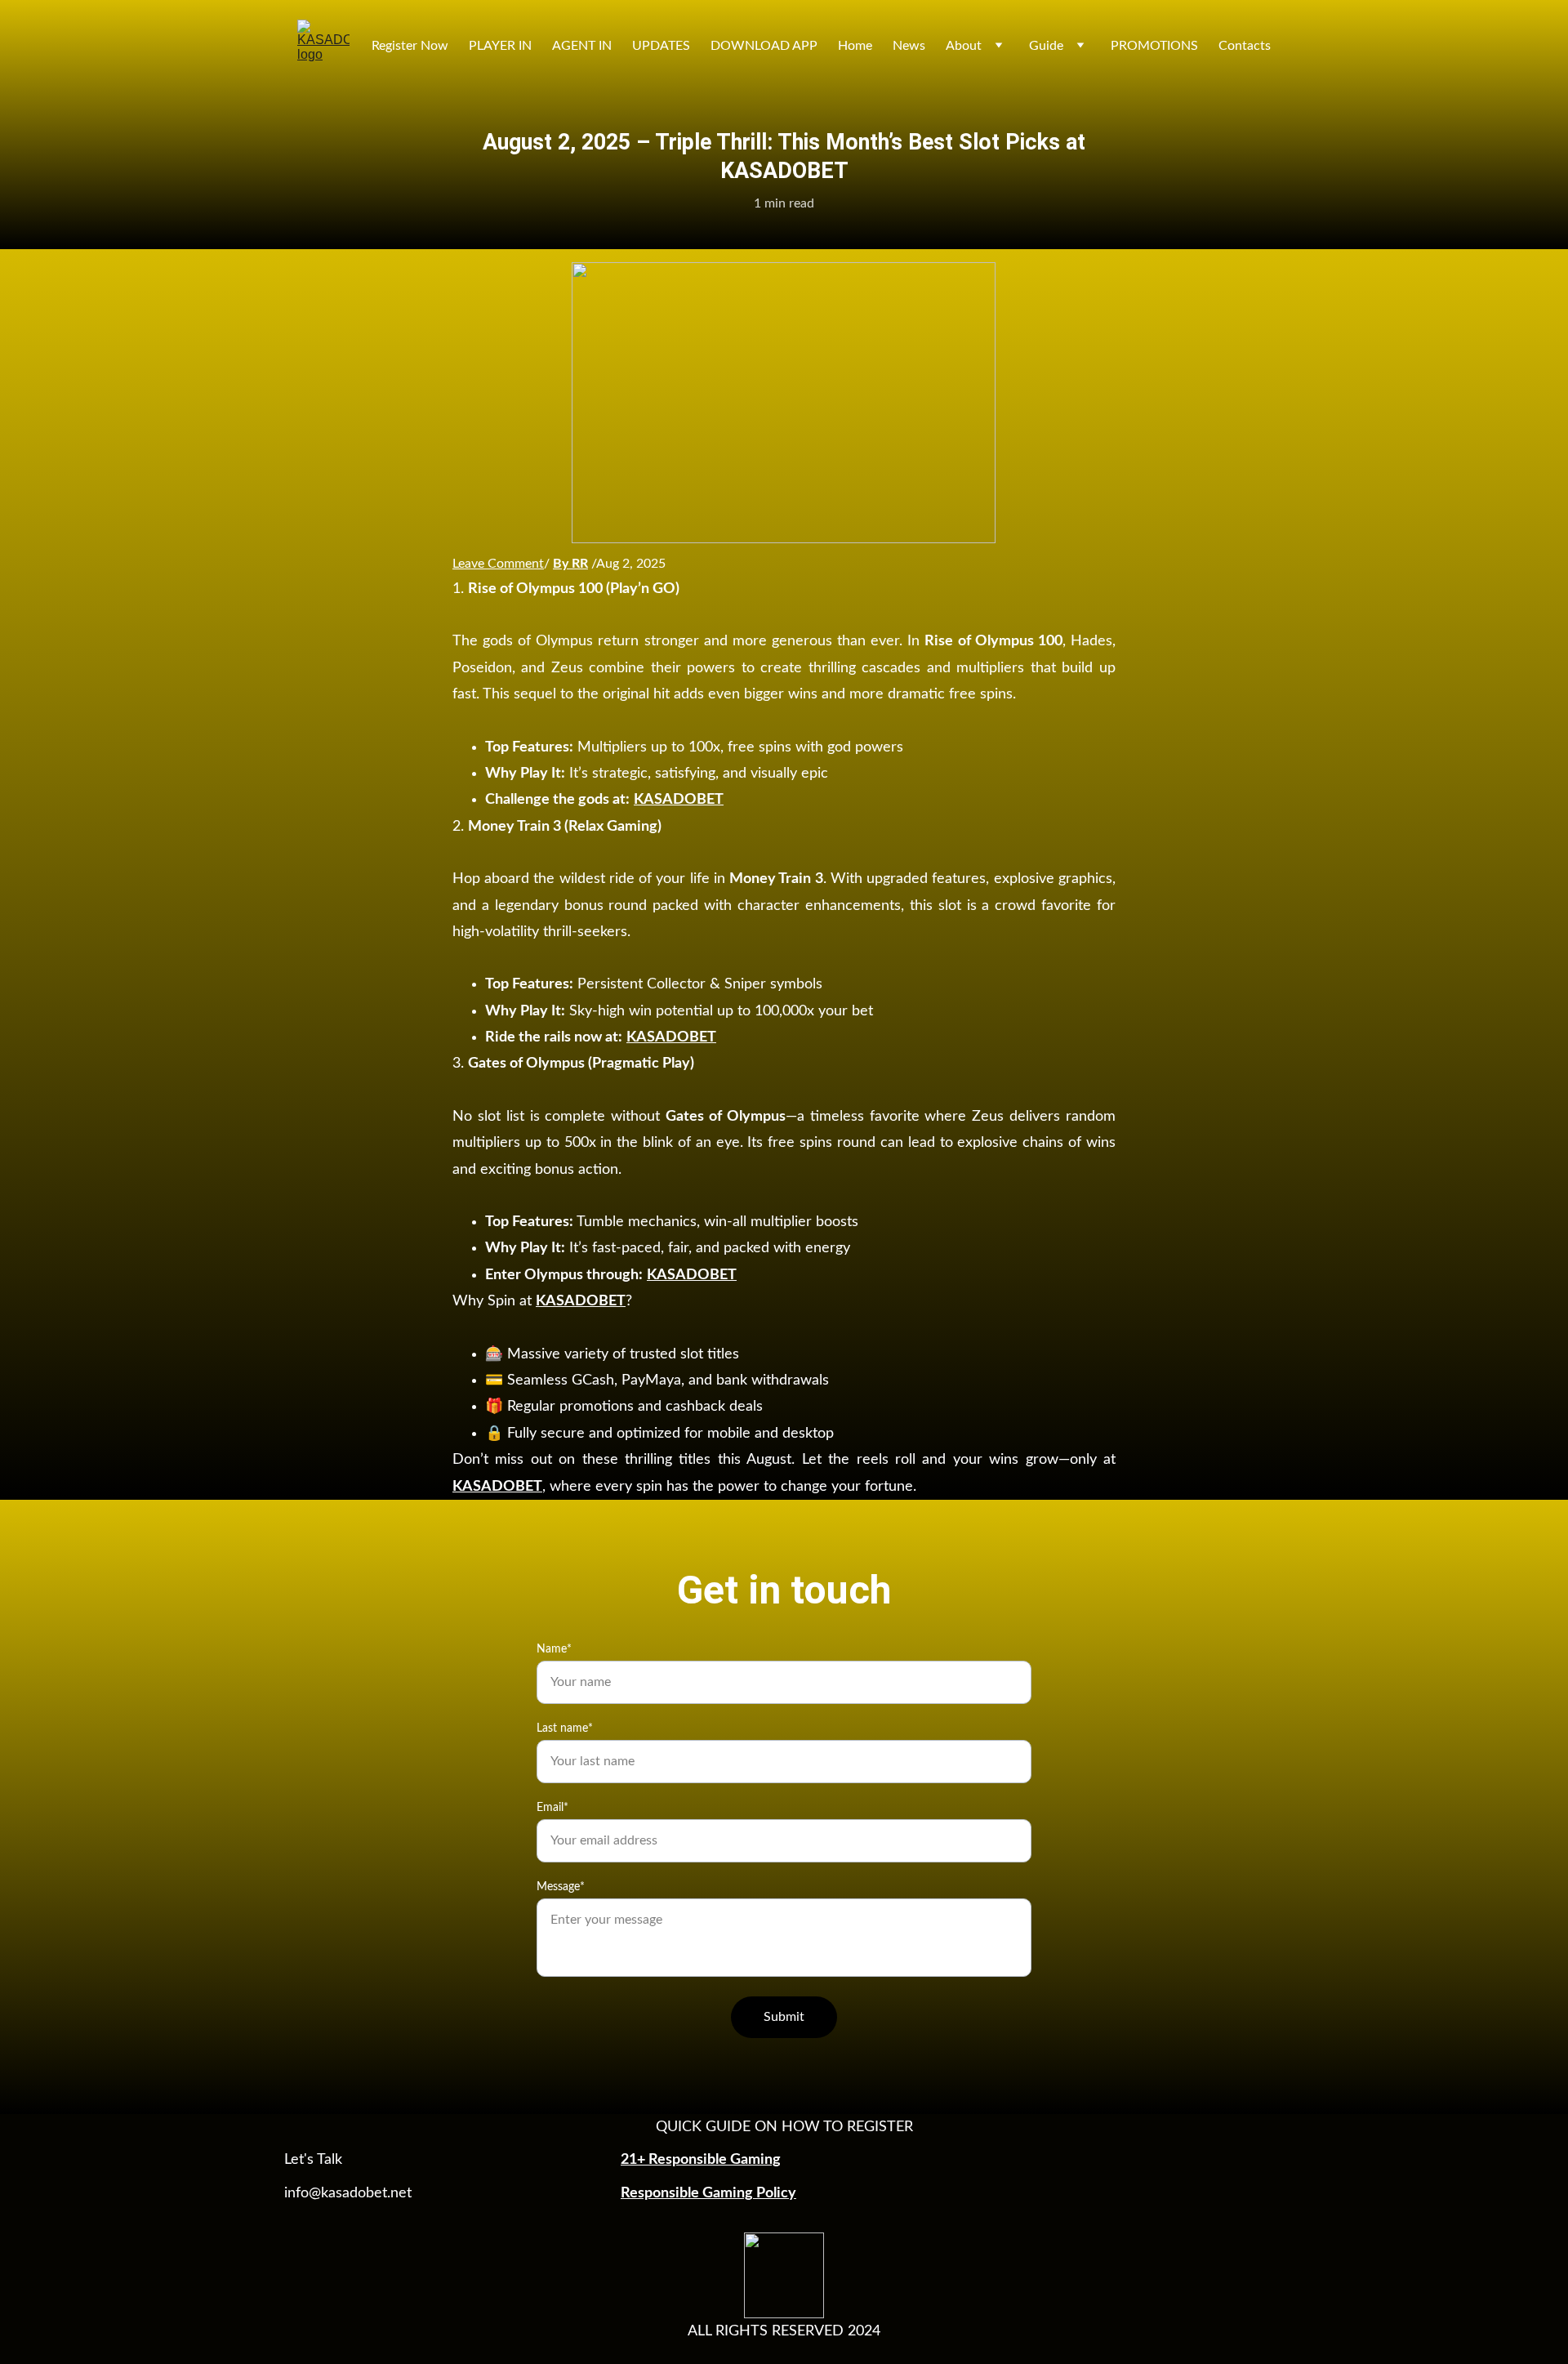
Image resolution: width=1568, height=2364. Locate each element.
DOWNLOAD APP (764, 46)
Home (855, 46)
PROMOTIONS (1154, 46)
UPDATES (661, 46)
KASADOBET (679, 800)
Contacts (1245, 46)
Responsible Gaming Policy (708, 2193)
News (909, 46)
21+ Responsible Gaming (701, 2160)
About (964, 46)
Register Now (410, 46)
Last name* (565, 1728)
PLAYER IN (500, 46)
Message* (561, 1887)
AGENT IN (582, 46)
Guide (1046, 46)
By (562, 564)
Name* (554, 1649)
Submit (784, 2017)
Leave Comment (498, 564)
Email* (552, 1808)
